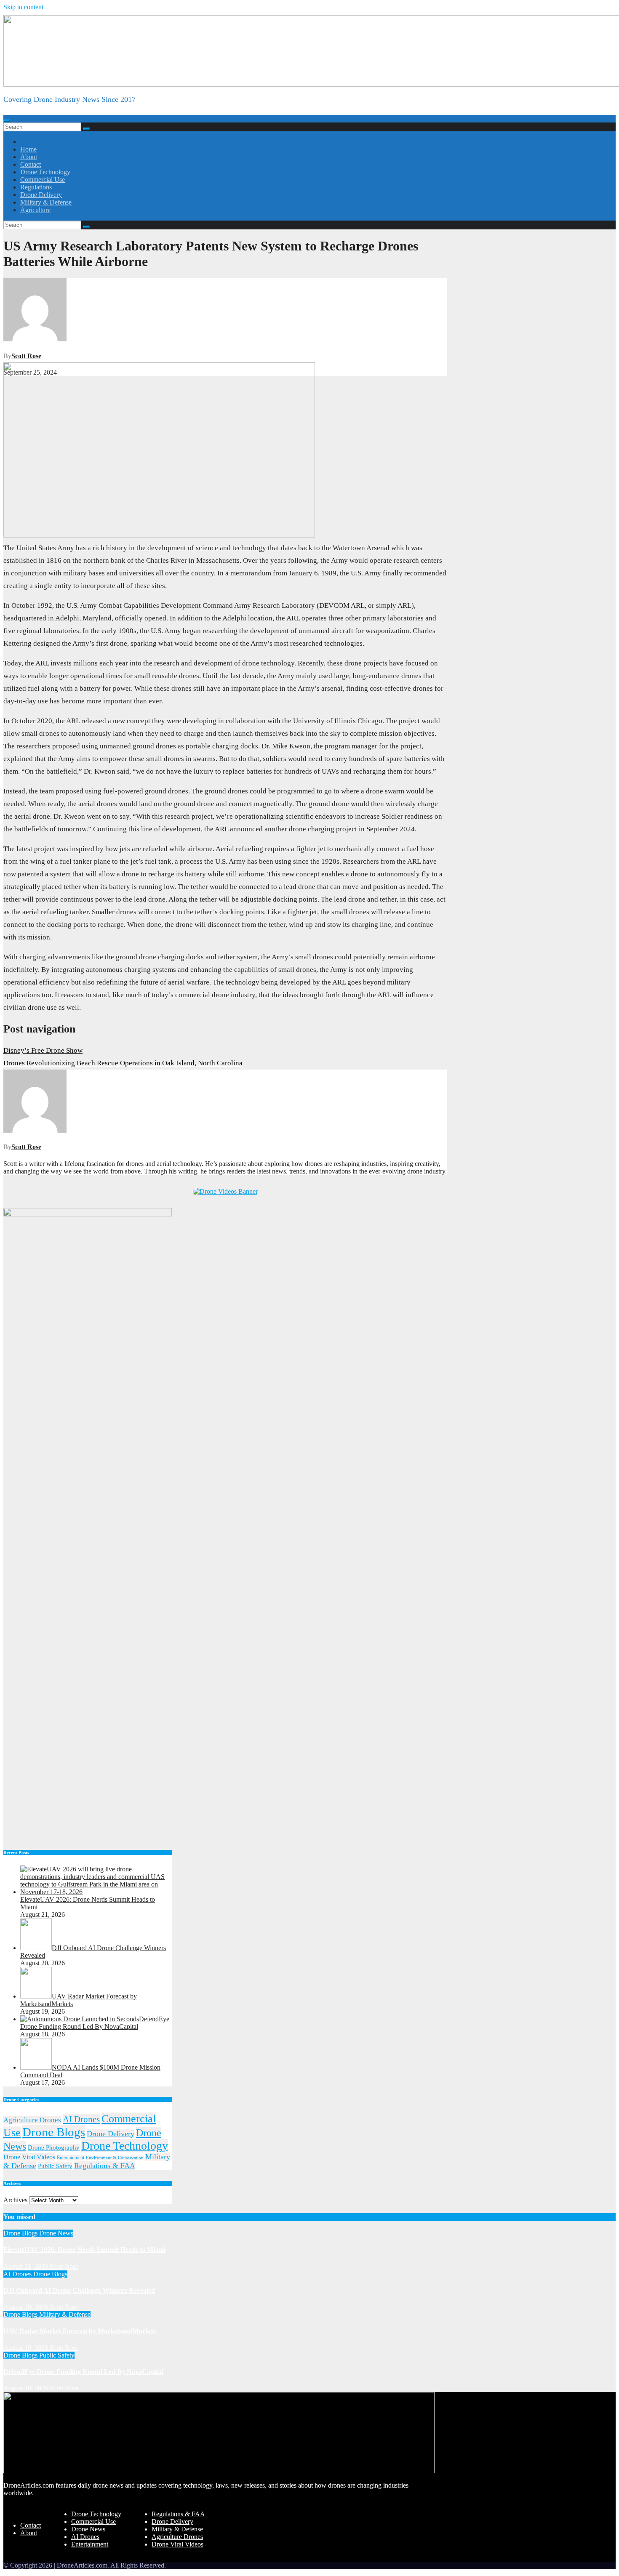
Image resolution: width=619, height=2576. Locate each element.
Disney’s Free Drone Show (43, 1050)
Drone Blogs (54, 2132)
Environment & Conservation (115, 2158)
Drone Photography (54, 2148)
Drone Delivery (41, 195)
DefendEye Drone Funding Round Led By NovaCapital (83, 2372)
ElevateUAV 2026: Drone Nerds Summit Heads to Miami (84, 2250)
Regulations (36, 187)
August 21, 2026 (27, 2266)
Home (28, 149)
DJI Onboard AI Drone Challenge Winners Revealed (79, 2290)
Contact (31, 164)
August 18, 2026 (27, 2388)
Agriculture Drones (32, 2120)
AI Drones (81, 2119)
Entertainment (71, 2158)
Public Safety (55, 2166)
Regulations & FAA (105, 2166)
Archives (15, 2200)
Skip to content (23, 7)
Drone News (56, 2233)
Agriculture (35, 210)
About (29, 157)
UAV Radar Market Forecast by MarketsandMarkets (80, 2331)
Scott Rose (26, 356)
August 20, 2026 (27, 2307)
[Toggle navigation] (7, 121)
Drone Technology (45, 172)
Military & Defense (46, 202)
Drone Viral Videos (29, 2157)
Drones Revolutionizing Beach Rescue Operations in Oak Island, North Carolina (123, 1063)
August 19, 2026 (27, 2348)
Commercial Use (43, 180)
